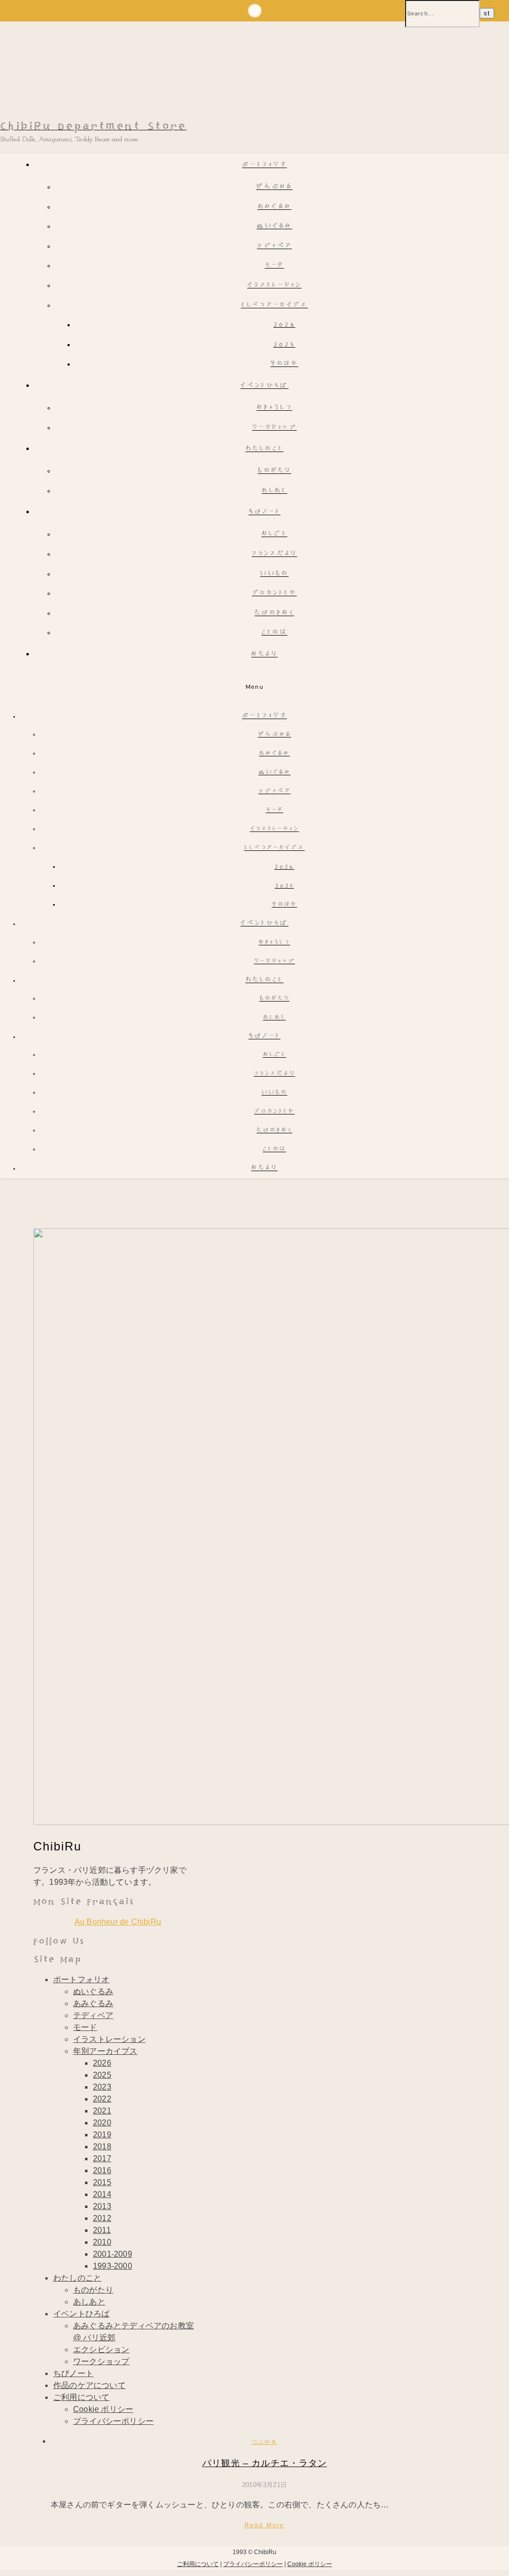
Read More (265, 2525)
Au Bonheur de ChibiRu (118, 1922)
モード (275, 266)
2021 (102, 2111)
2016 (102, 2170)
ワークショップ (274, 428)
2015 (102, 2182)
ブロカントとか (274, 594)
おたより (264, 655)
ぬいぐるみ (274, 227)
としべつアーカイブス (275, 306)
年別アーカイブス (105, 2051)
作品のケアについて (89, 2385)
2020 (102, 2123)
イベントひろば (264, 386)
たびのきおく (274, 613)
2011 (102, 2230)
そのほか (284, 364)
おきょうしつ (274, 408)
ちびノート (265, 512)
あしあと (274, 491)
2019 (102, 2135)
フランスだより (274, 554)
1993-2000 (113, 2266)
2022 (102, 2099)
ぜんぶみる (274, 187)
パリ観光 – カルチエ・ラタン (265, 2463)
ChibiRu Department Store (93, 127)
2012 (102, 2218)
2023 (102, 2087)
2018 (102, 2147)
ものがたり (274, 471)
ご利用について (81, 2397)
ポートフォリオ (264, 165)
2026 (284, 325)
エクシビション (101, 2349)
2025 (284, 345)
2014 (102, 2194)
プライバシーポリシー (113, 2421)
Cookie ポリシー (103, 2409)
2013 (102, 2206)
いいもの (274, 574)
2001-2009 (113, 2254)
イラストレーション (274, 286)
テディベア (275, 246)
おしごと (274, 534)
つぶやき (265, 2442)
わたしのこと (265, 449)
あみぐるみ (275, 207)
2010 (102, 2242)
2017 (102, 2159)
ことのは (274, 633)
